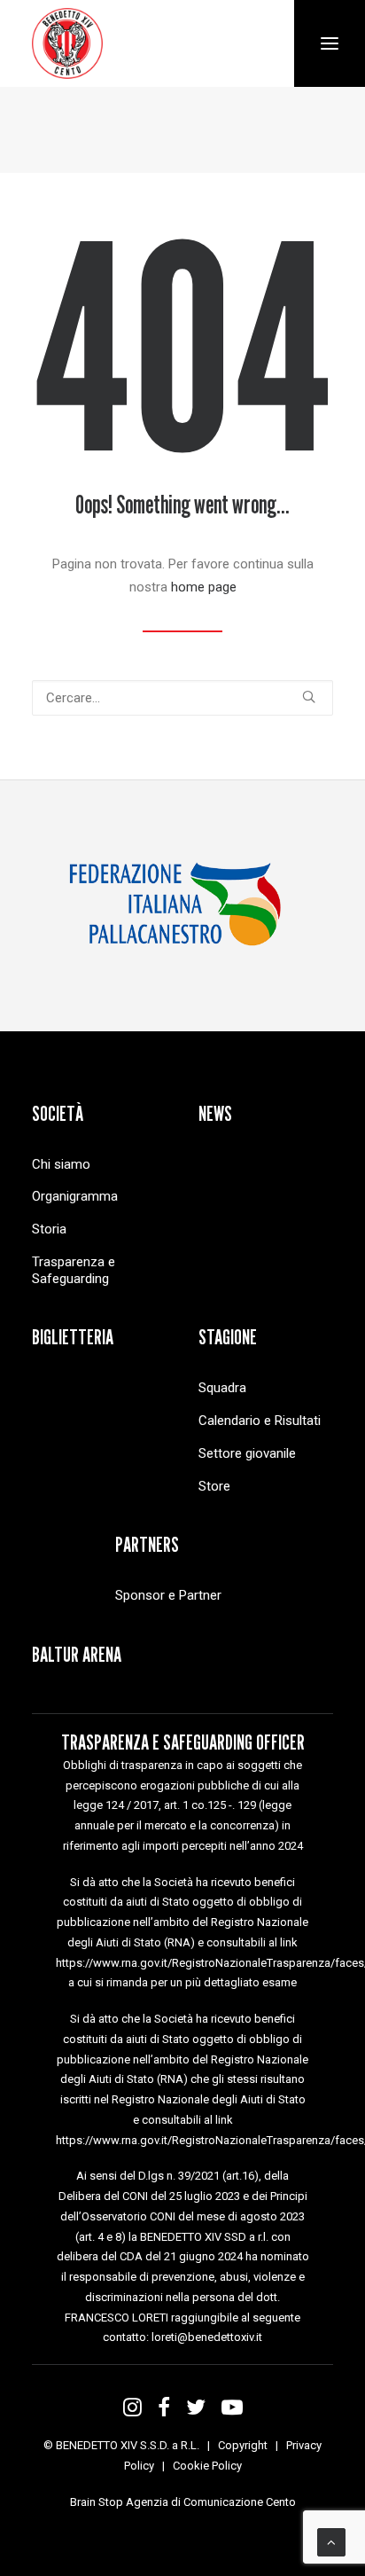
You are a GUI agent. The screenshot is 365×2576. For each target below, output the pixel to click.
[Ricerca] (182, 698)
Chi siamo (61, 1164)
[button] (309, 697)
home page (204, 587)
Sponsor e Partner (168, 1595)
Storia (49, 1229)
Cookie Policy (207, 2466)
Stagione (228, 1337)
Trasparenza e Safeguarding (74, 1270)
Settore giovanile (247, 1453)
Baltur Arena (77, 1654)
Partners (147, 1544)
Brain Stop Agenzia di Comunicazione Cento (183, 2502)
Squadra (222, 1388)
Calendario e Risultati (260, 1421)
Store (214, 1486)
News (215, 1113)
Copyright (243, 2445)
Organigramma (75, 1196)
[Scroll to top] (331, 2541)
